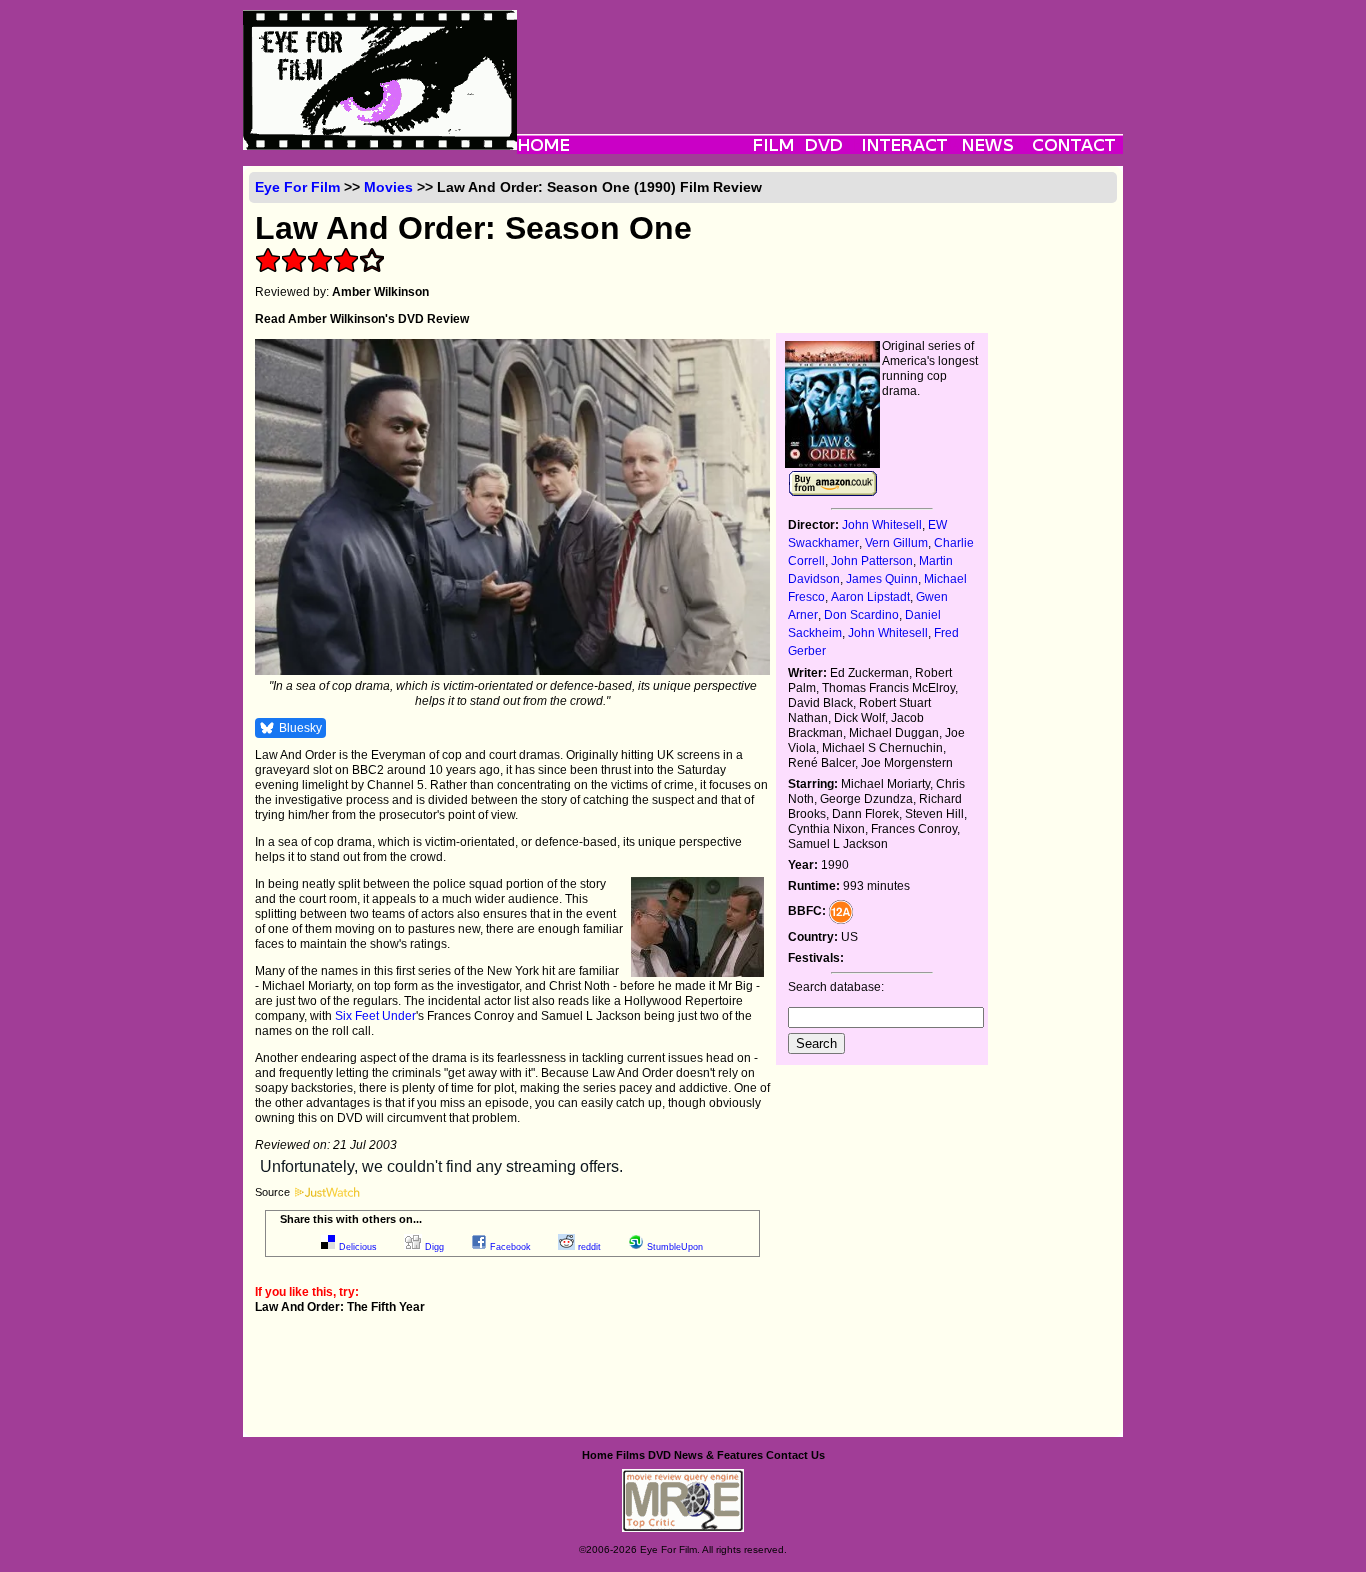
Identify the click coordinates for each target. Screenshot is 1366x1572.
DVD (659, 1455)
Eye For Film (297, 187)
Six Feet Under (375, 1016)
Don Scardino (861, 615)
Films (630, 1455)
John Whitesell (882, 525)
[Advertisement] (820, 55)
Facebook (510, 1247)
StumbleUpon (675, 1247)
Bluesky (300, 728)
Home (597, 1455)
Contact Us (795, 1455)
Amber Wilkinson (380, 292)
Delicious (358, 1247)
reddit (589, 1247)
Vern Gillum (896, 543)
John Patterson (872, 561)
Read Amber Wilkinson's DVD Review (362, 319)
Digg (434, 1247)
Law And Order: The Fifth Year (340, 1307)
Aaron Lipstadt (870, 597)
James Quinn (882, 579)
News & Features (718, 1455)
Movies (388, 187)
